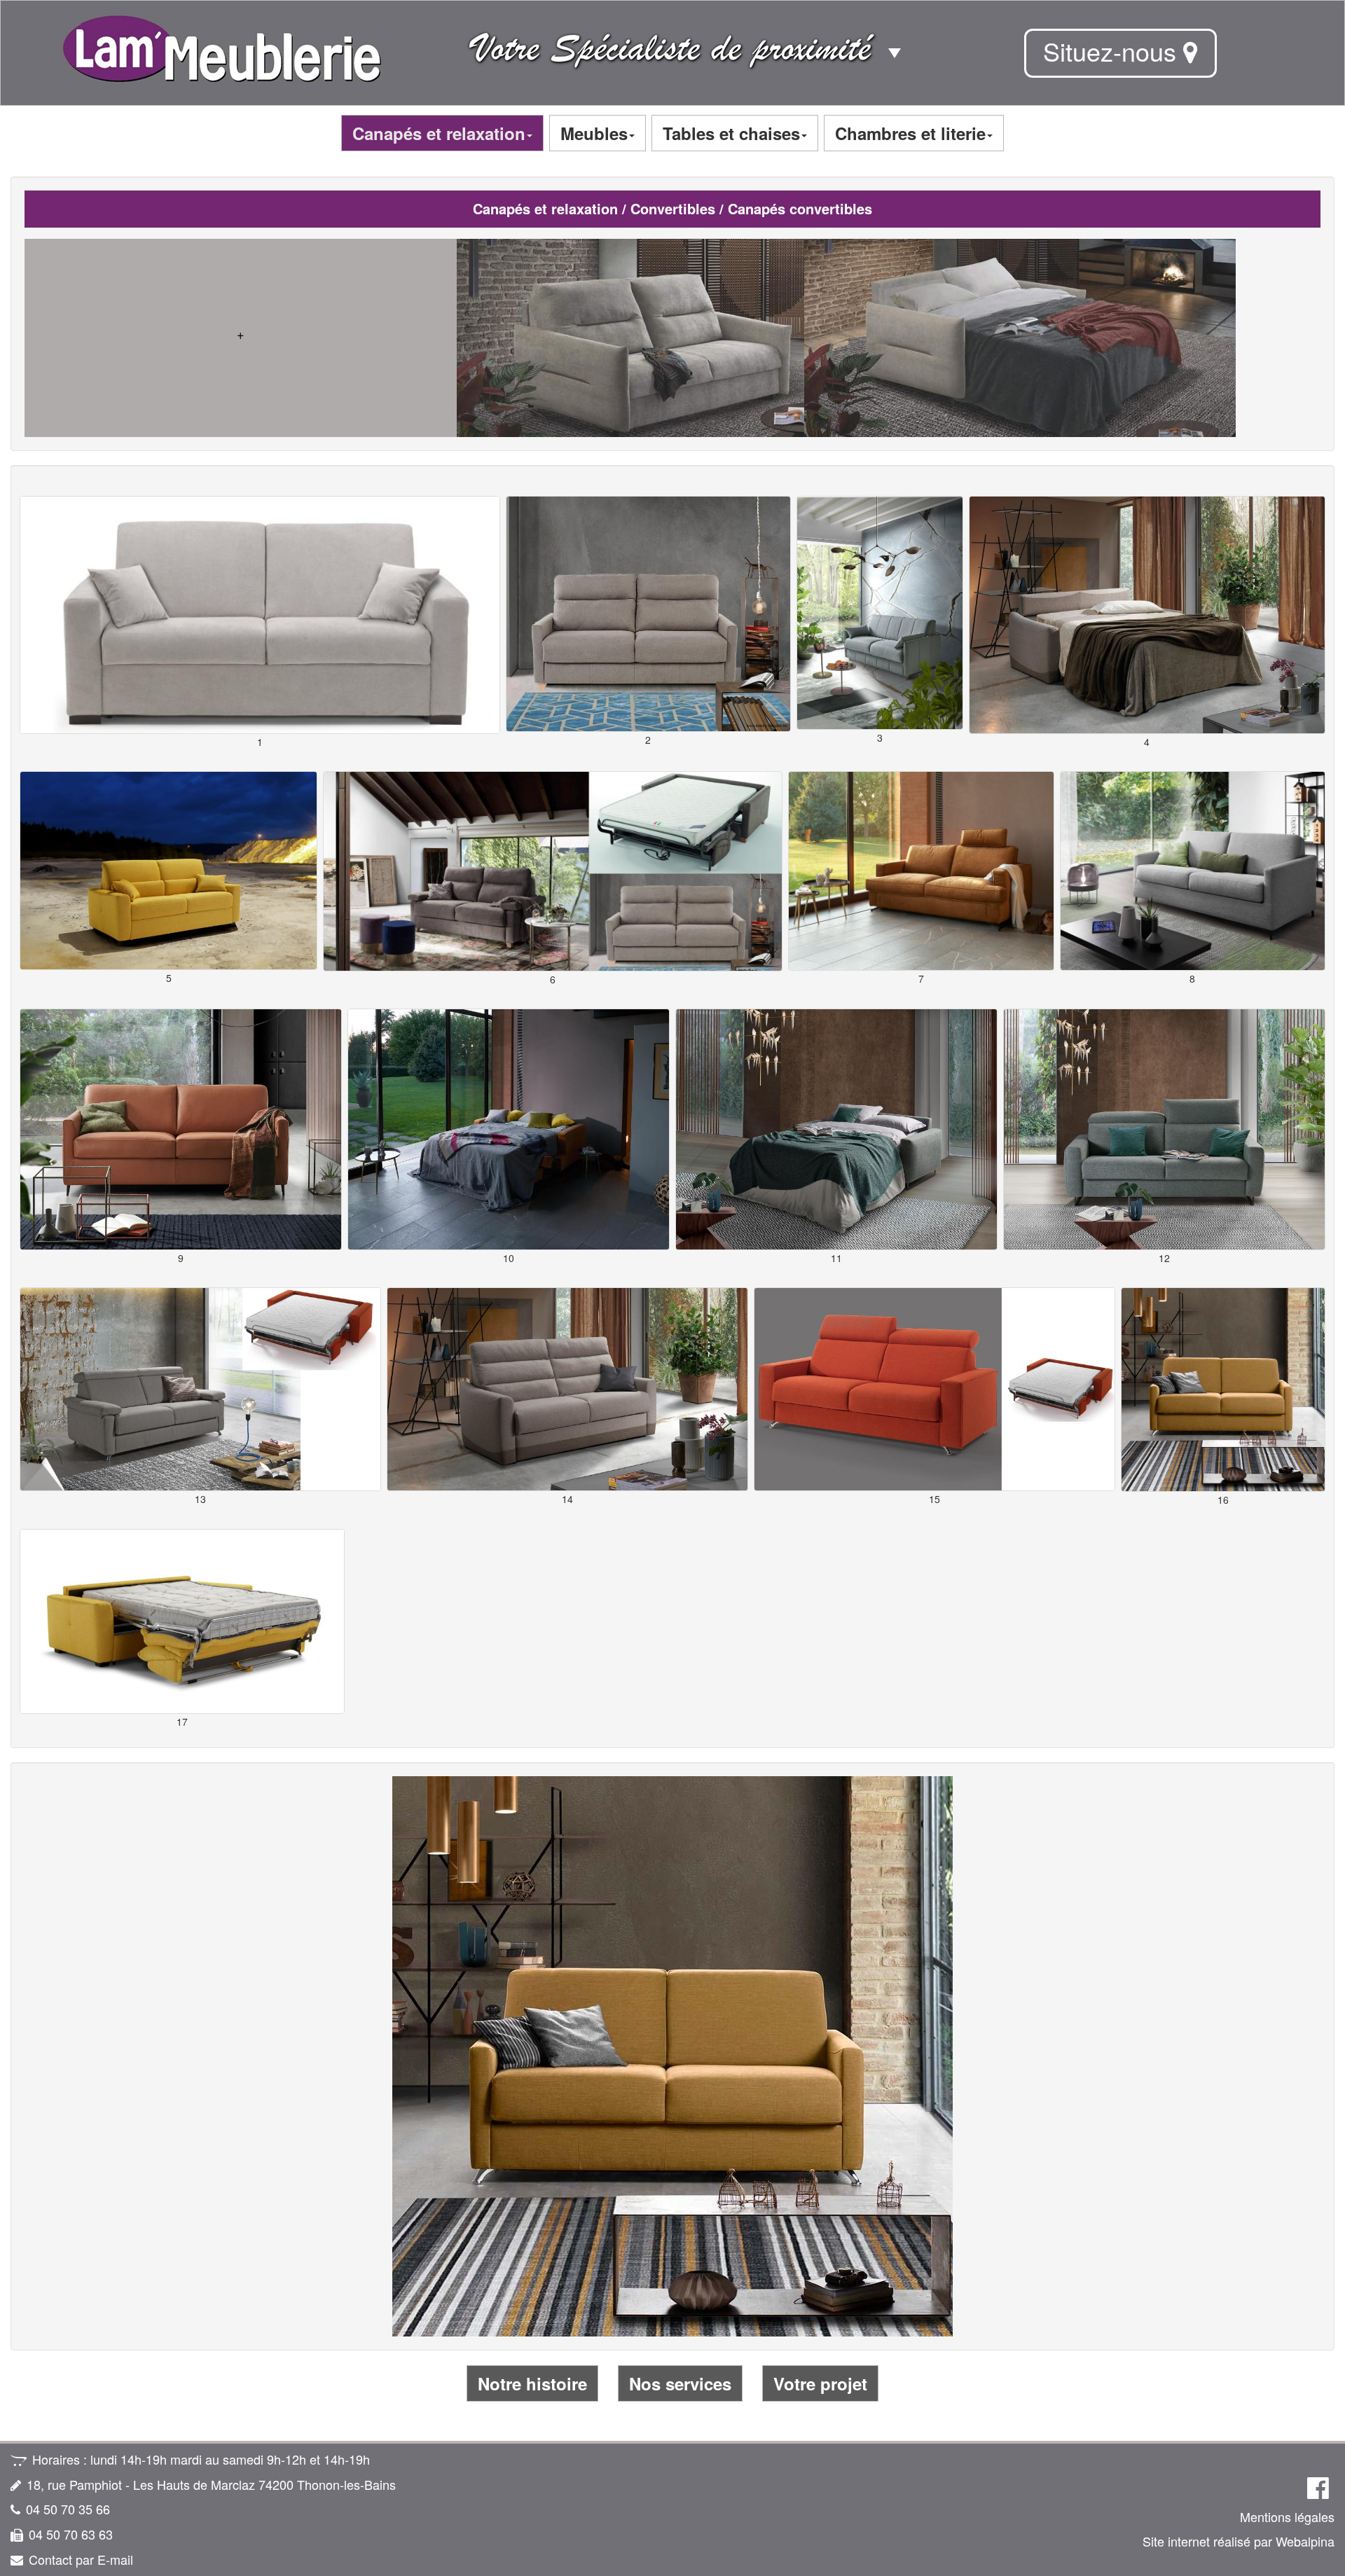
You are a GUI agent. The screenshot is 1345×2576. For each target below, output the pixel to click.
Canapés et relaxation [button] (439, 133)
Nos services (680, 2383)
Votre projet (820, 2383)
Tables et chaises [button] (731, 133)
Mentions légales (1287, 2516)
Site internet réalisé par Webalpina (1239, 2541)
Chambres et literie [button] (910, 133)
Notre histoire (532, 2383)
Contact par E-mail (81, 2559)
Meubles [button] (594, 133)
